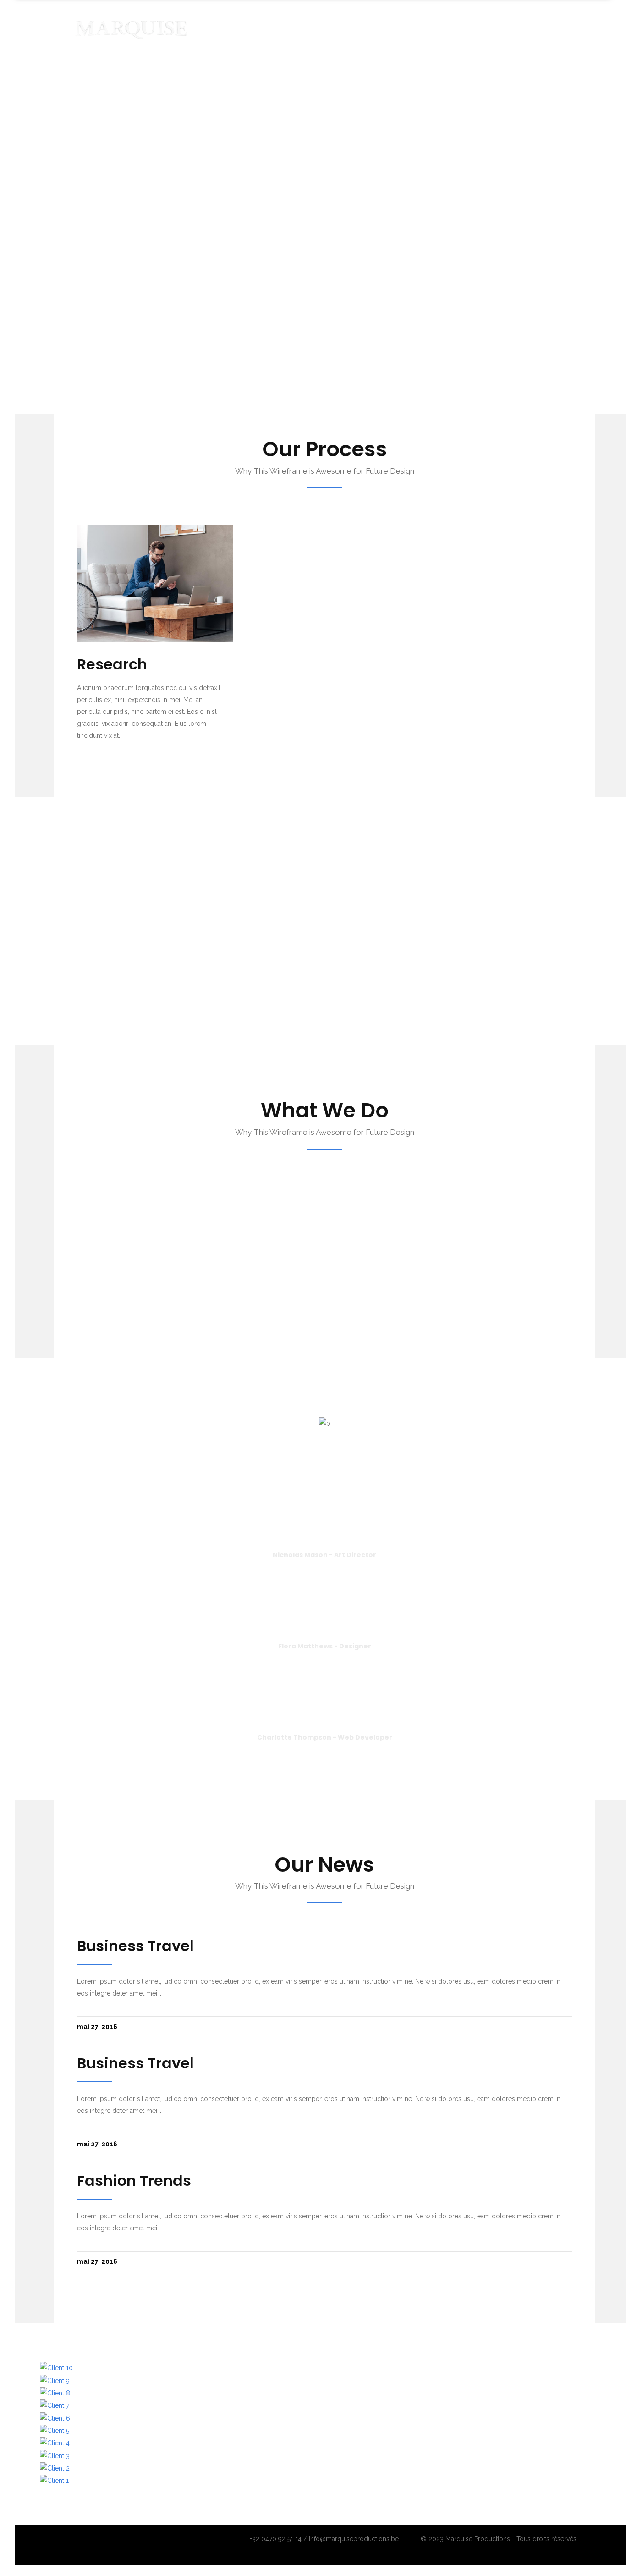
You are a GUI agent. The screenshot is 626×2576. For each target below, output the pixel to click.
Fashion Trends (134, 2181)
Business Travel (135, 1946)
